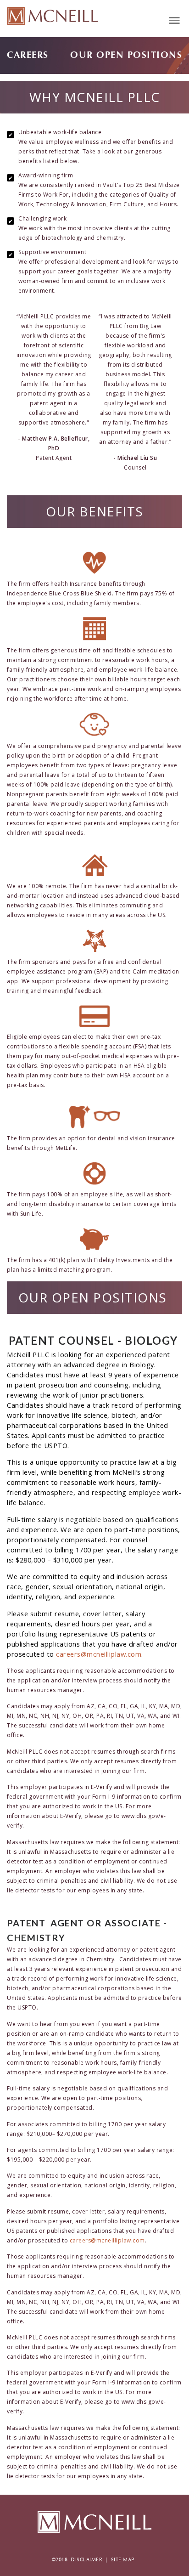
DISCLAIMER (86, 2560)
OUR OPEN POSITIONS (126, 55)
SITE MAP (123, 2560)
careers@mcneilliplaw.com (99, 1654)
